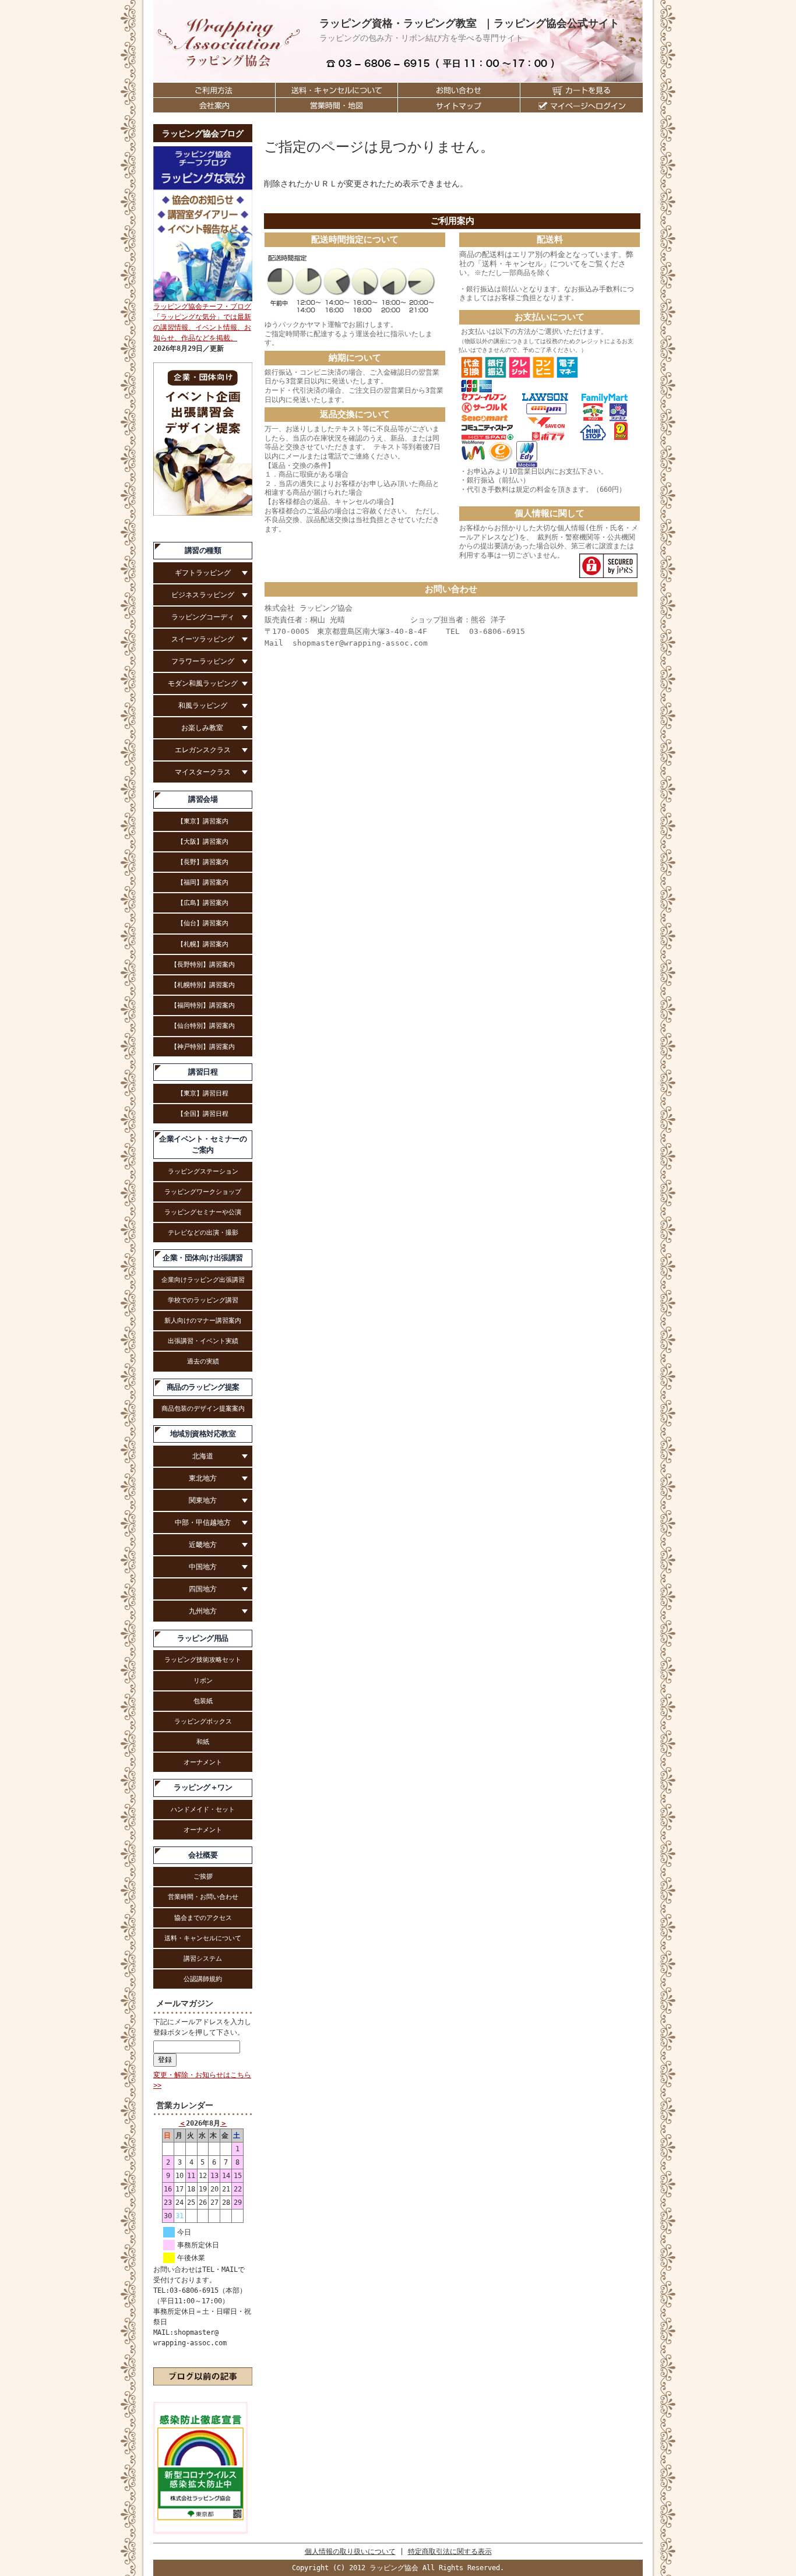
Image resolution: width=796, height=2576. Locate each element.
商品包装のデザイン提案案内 (203, 1408)
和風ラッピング (203, 706)
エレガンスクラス (203, 750)
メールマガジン (185, 2003)
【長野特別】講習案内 (203, 964)
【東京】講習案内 (203, 821)
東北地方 (203, 1478)
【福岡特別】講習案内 (203, 1005)
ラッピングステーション (203, 1171)
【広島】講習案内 (203, 903)
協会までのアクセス (203, 1918)
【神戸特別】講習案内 (203, 1046)
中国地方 (203, 1567)
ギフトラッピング (203, 573)
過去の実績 (203, 1361)
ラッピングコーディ (203, 617)
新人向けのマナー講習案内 (203, 1320)
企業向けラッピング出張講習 (203, 1280)
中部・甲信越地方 (203, 1523)
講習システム (203, 1958)
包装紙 (203, 1701)
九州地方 (203, 1611)
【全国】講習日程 (203, 1113)
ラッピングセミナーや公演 (203, 1212)
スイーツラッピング (203, 639)
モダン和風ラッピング (203, 683)
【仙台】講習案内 (203, 923)
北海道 (203, 1456)
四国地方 (203, 1589)
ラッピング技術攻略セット (203, 1659)
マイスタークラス (203, 772)
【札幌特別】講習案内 (203, 985)
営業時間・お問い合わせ (203, 1897)
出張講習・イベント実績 (203, 1341)
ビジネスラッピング (203, 595)
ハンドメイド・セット (203, 1809)
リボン (203, 1680)
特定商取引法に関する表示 (450, 2552)
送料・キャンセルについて (203, 1938)
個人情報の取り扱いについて (350, 2552)
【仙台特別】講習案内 (203, 1026)
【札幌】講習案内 (203, 944)
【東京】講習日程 (203, 1093)
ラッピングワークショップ (203, 1192)
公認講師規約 (203, 1979)
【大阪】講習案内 (203, 841)
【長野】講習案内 (203, 862)
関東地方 (203, 1500)
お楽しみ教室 (203, 728)
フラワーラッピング (203, 661)
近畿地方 (203, 1545)
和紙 (203, 1742)
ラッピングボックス (203, 1721)
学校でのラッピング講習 (203, 1300)
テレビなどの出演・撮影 (203, 1232)
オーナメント (203, 1762)
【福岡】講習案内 (203, 882)
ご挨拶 (203, 1876)
